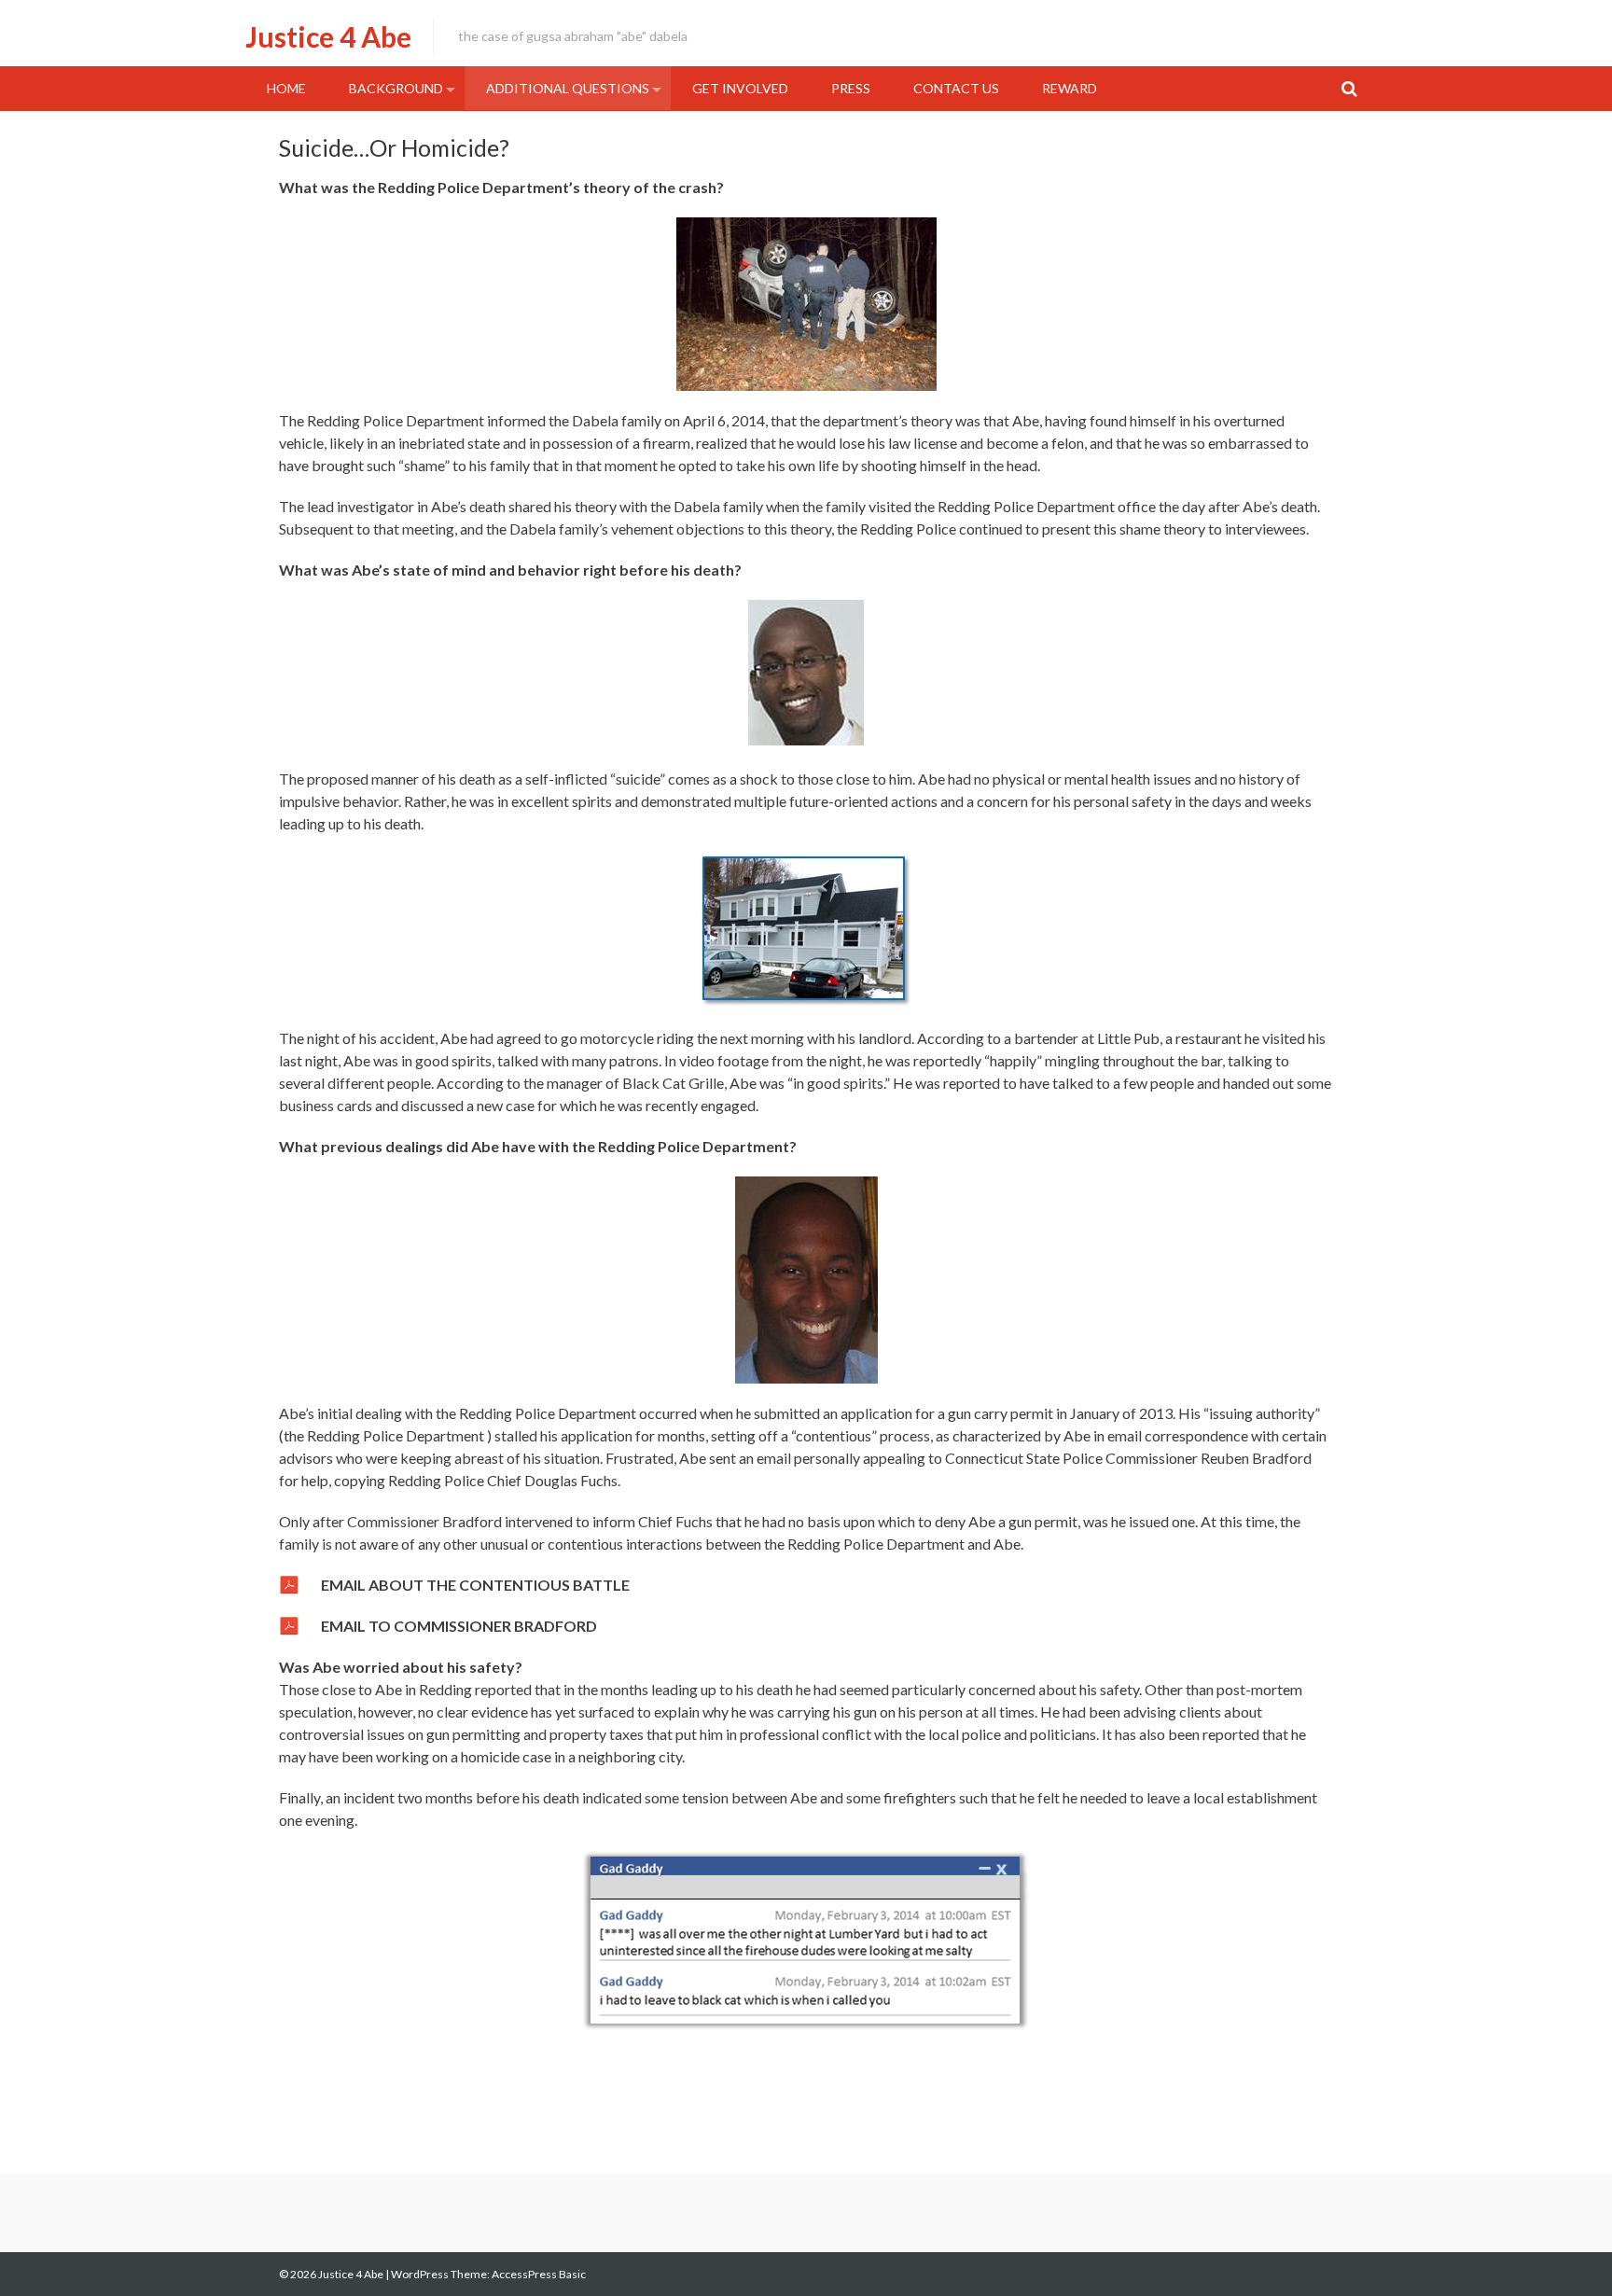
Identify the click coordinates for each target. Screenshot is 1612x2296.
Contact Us (956, 88)
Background (396, 88)
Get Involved (740, 88)
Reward (1070, 88)
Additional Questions (568, 88)
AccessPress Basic (539, 2274)
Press (851, 88)
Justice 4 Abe (328, 36)
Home (286, 88)
